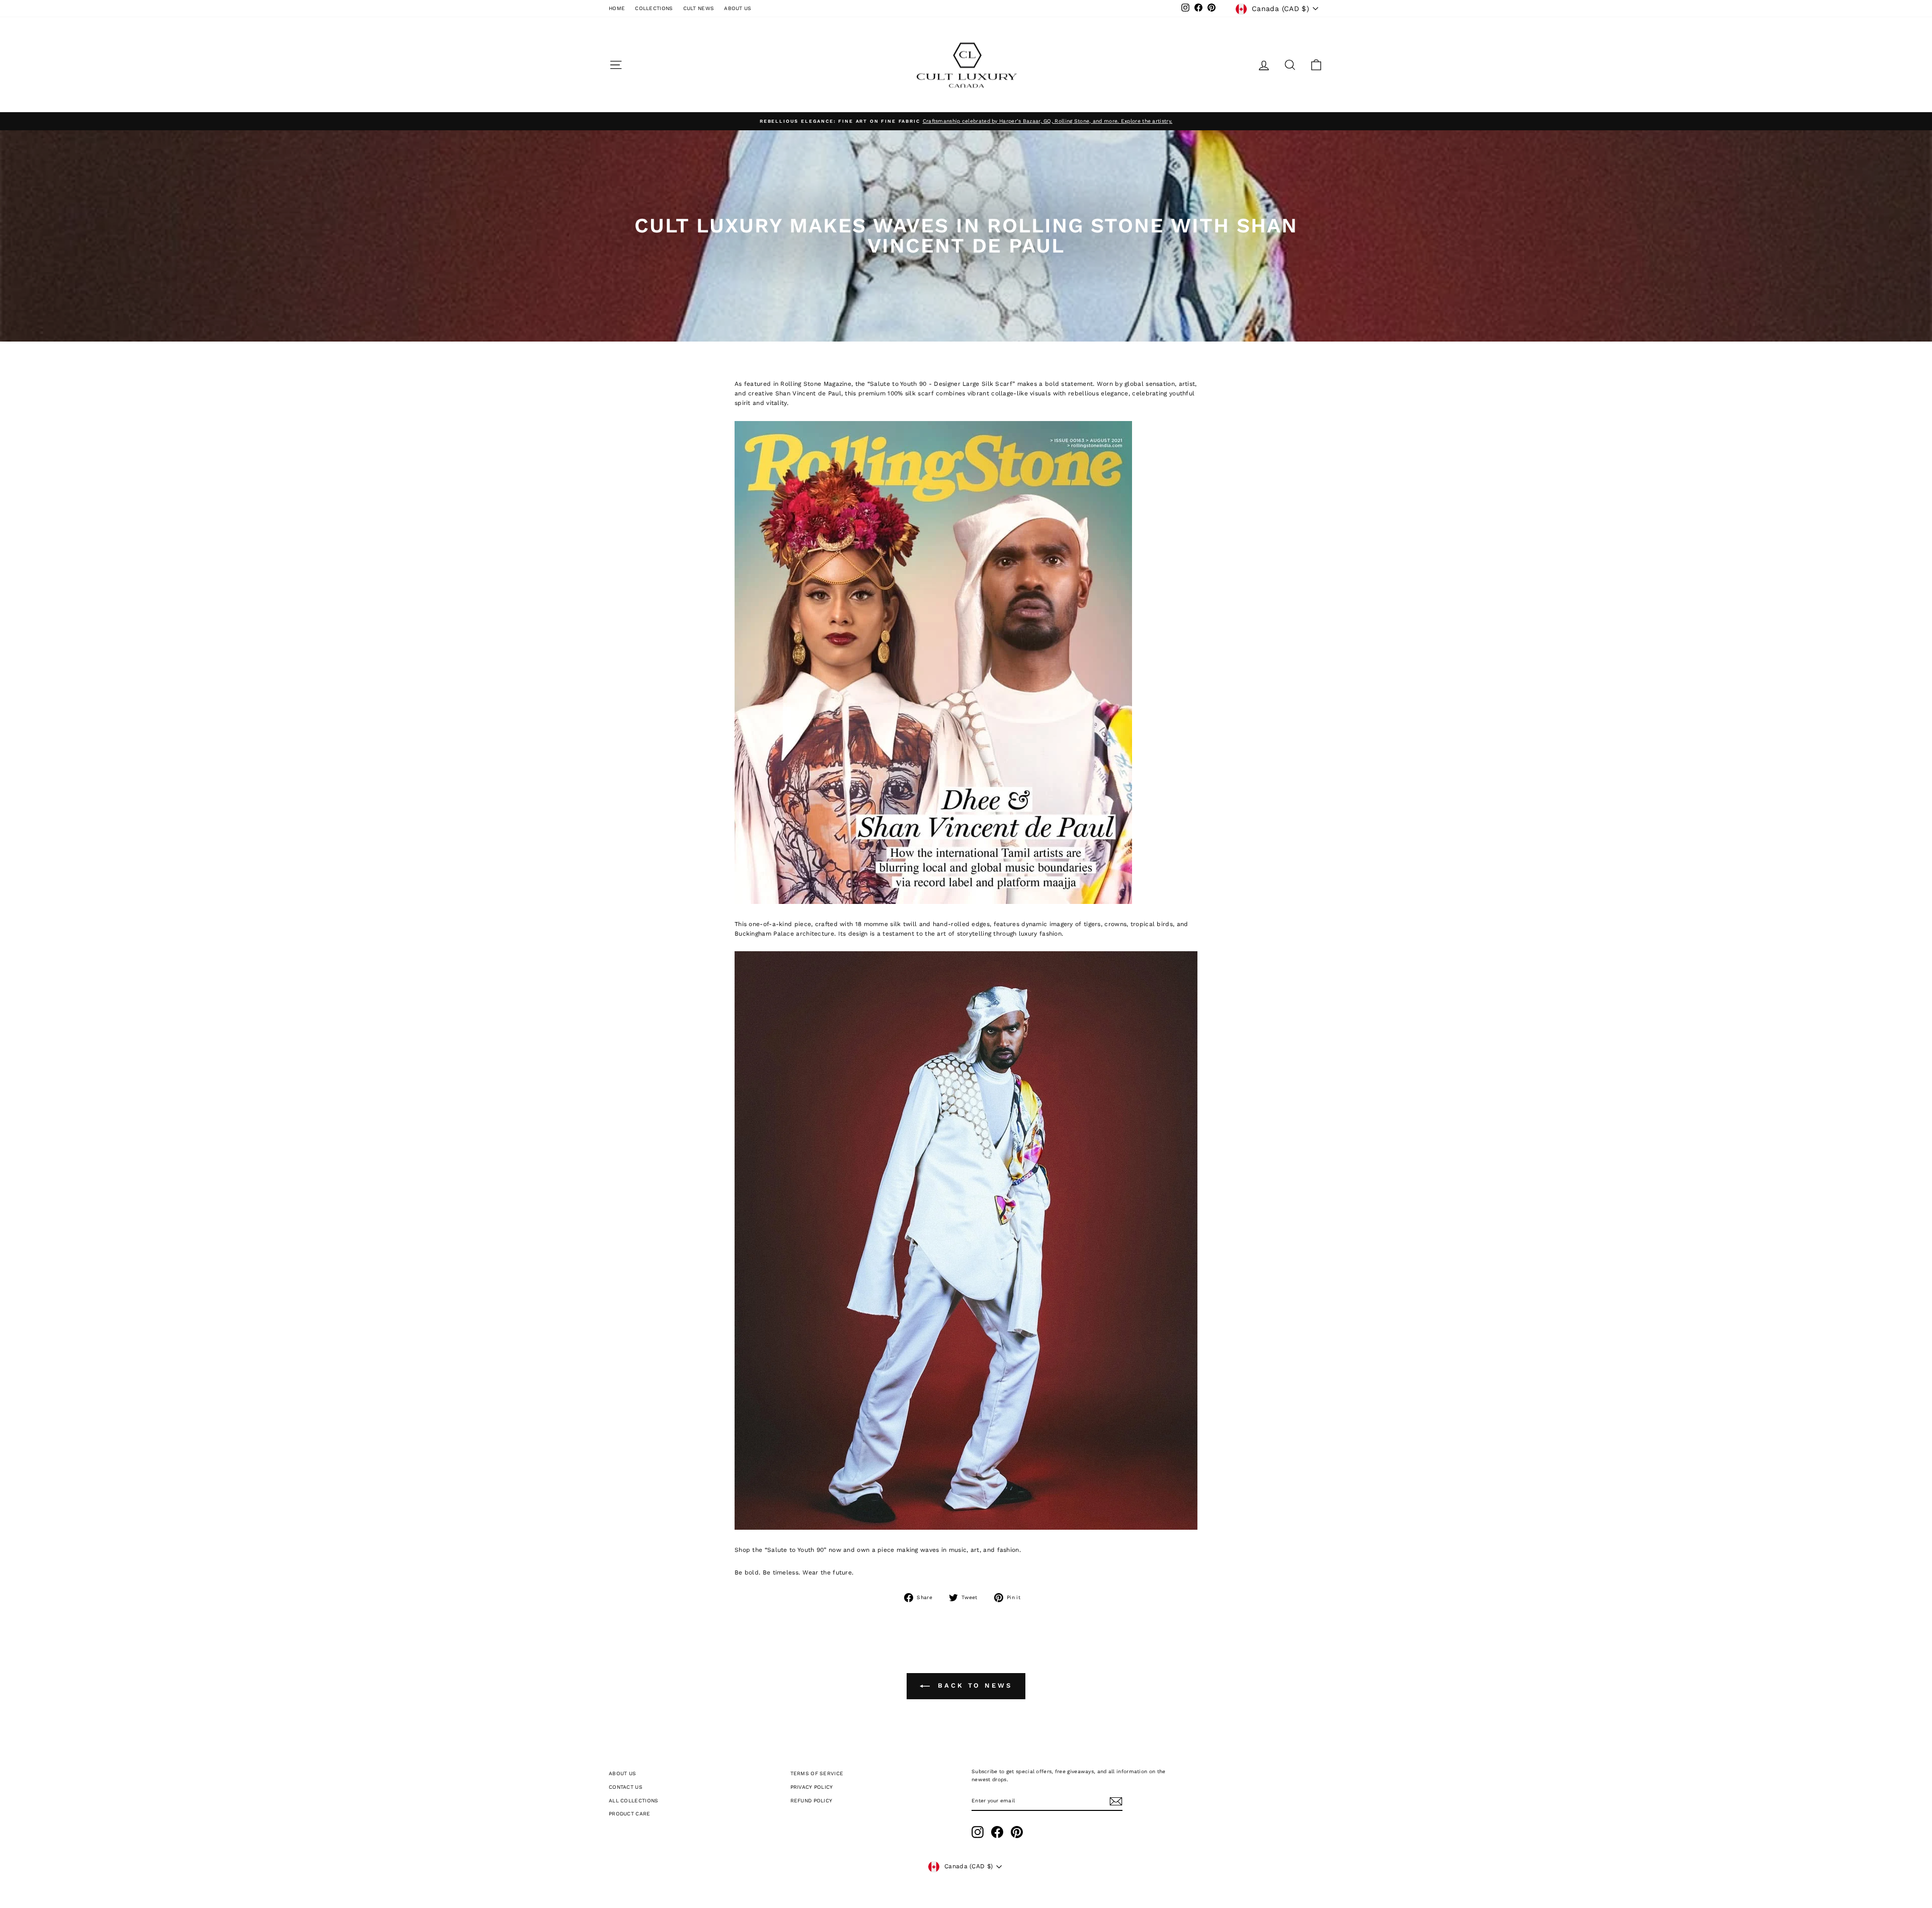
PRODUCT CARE (630, 1814)
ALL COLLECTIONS (634, 1801)
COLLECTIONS (654, 8)
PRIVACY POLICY (812, 1787)
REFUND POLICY (812, 1801)
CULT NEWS (699, 8)
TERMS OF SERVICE (817, 1773)
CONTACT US (626, 1787)
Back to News (973, 1685)
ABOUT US (738, 8)
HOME (617, 8)
